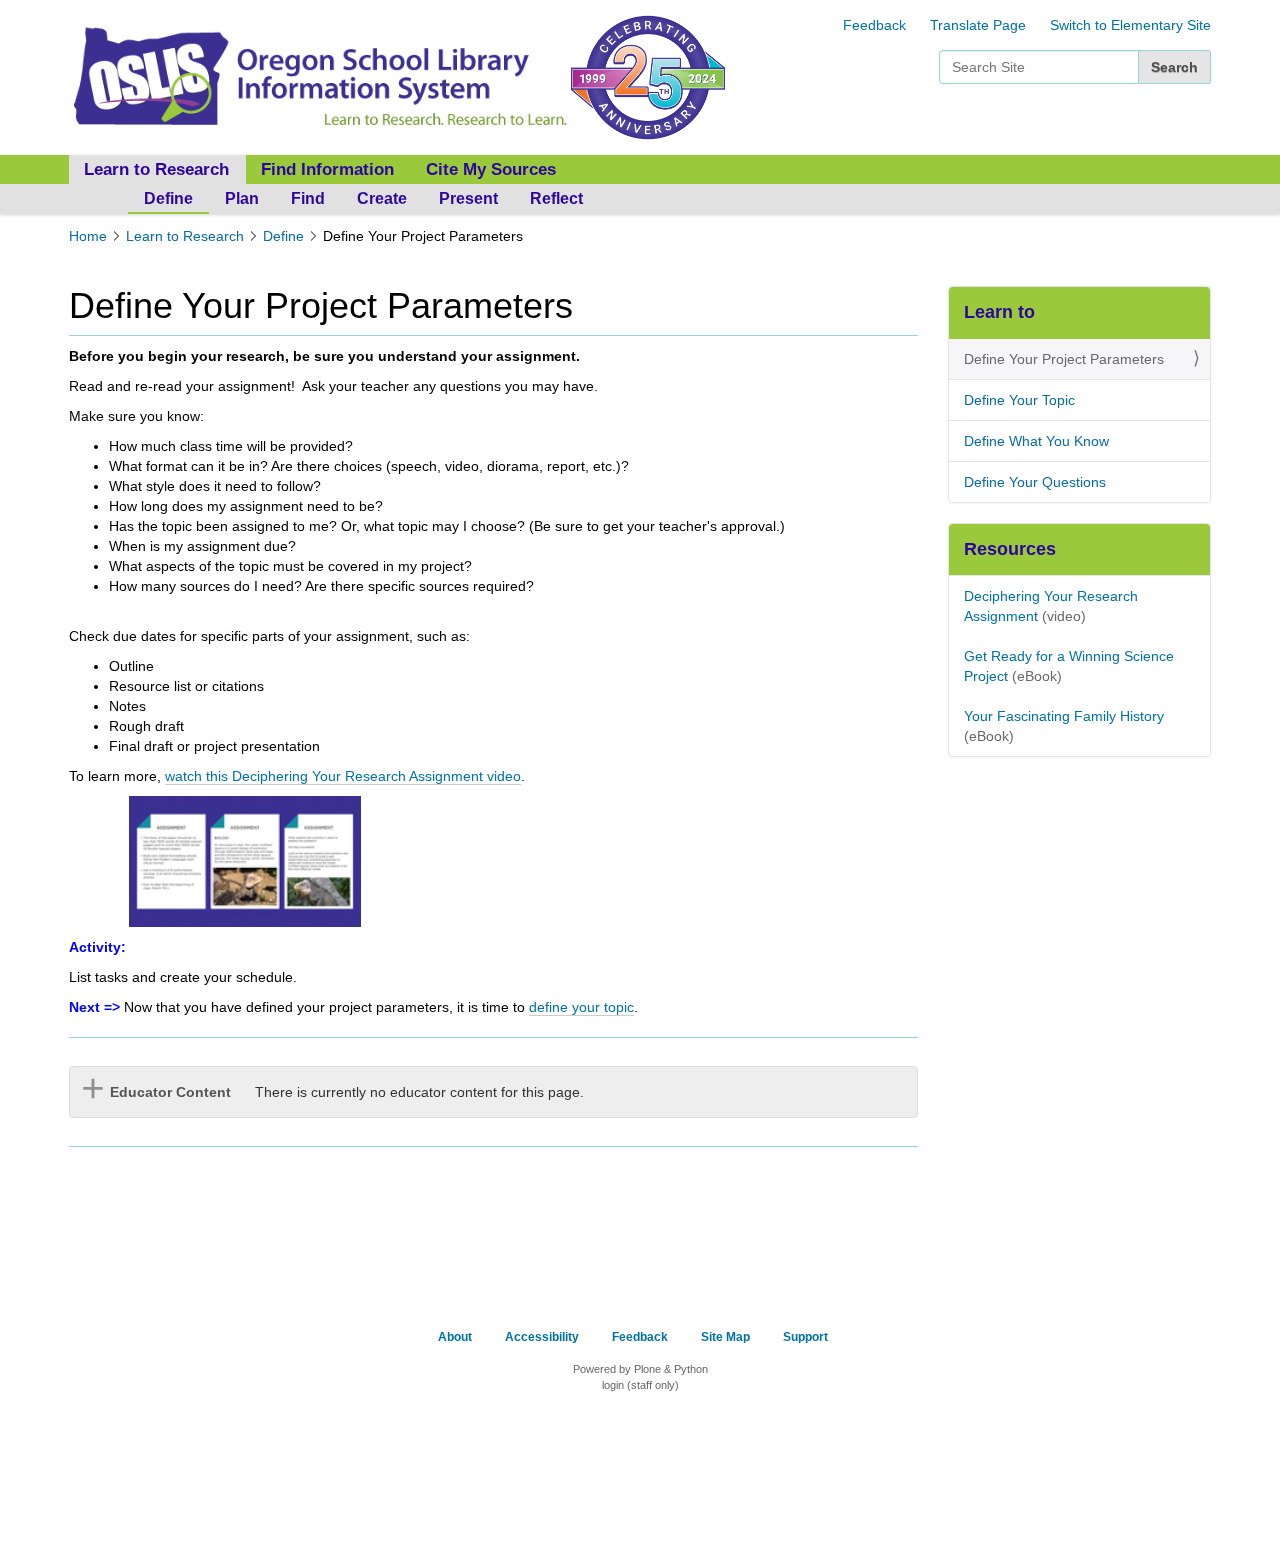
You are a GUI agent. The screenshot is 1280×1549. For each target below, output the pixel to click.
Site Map (725, 1337)
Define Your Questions (1035, 482)
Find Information (327, 169)
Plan (242, 198)
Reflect (556, 198)
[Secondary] (318, 76)
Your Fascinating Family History (1064, 716)
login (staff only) (640, 1385)
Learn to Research (185, 236)
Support (805, 1337)
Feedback (874, 25)
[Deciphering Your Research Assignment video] (245, 860)
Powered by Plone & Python (640, 1369)
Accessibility (542, 1337)
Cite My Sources (491, 169)
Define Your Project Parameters (1064, 359)
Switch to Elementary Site (1130, 25)
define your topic (581, 1007)
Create (382, 198)
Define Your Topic (1019, 400)
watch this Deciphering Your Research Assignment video (343, 776)
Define (168, 198)
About (455, 1337)
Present (468, 198)
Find (308, 198)
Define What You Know (1036, 441)
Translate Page (978, 25)
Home (88, 236)
